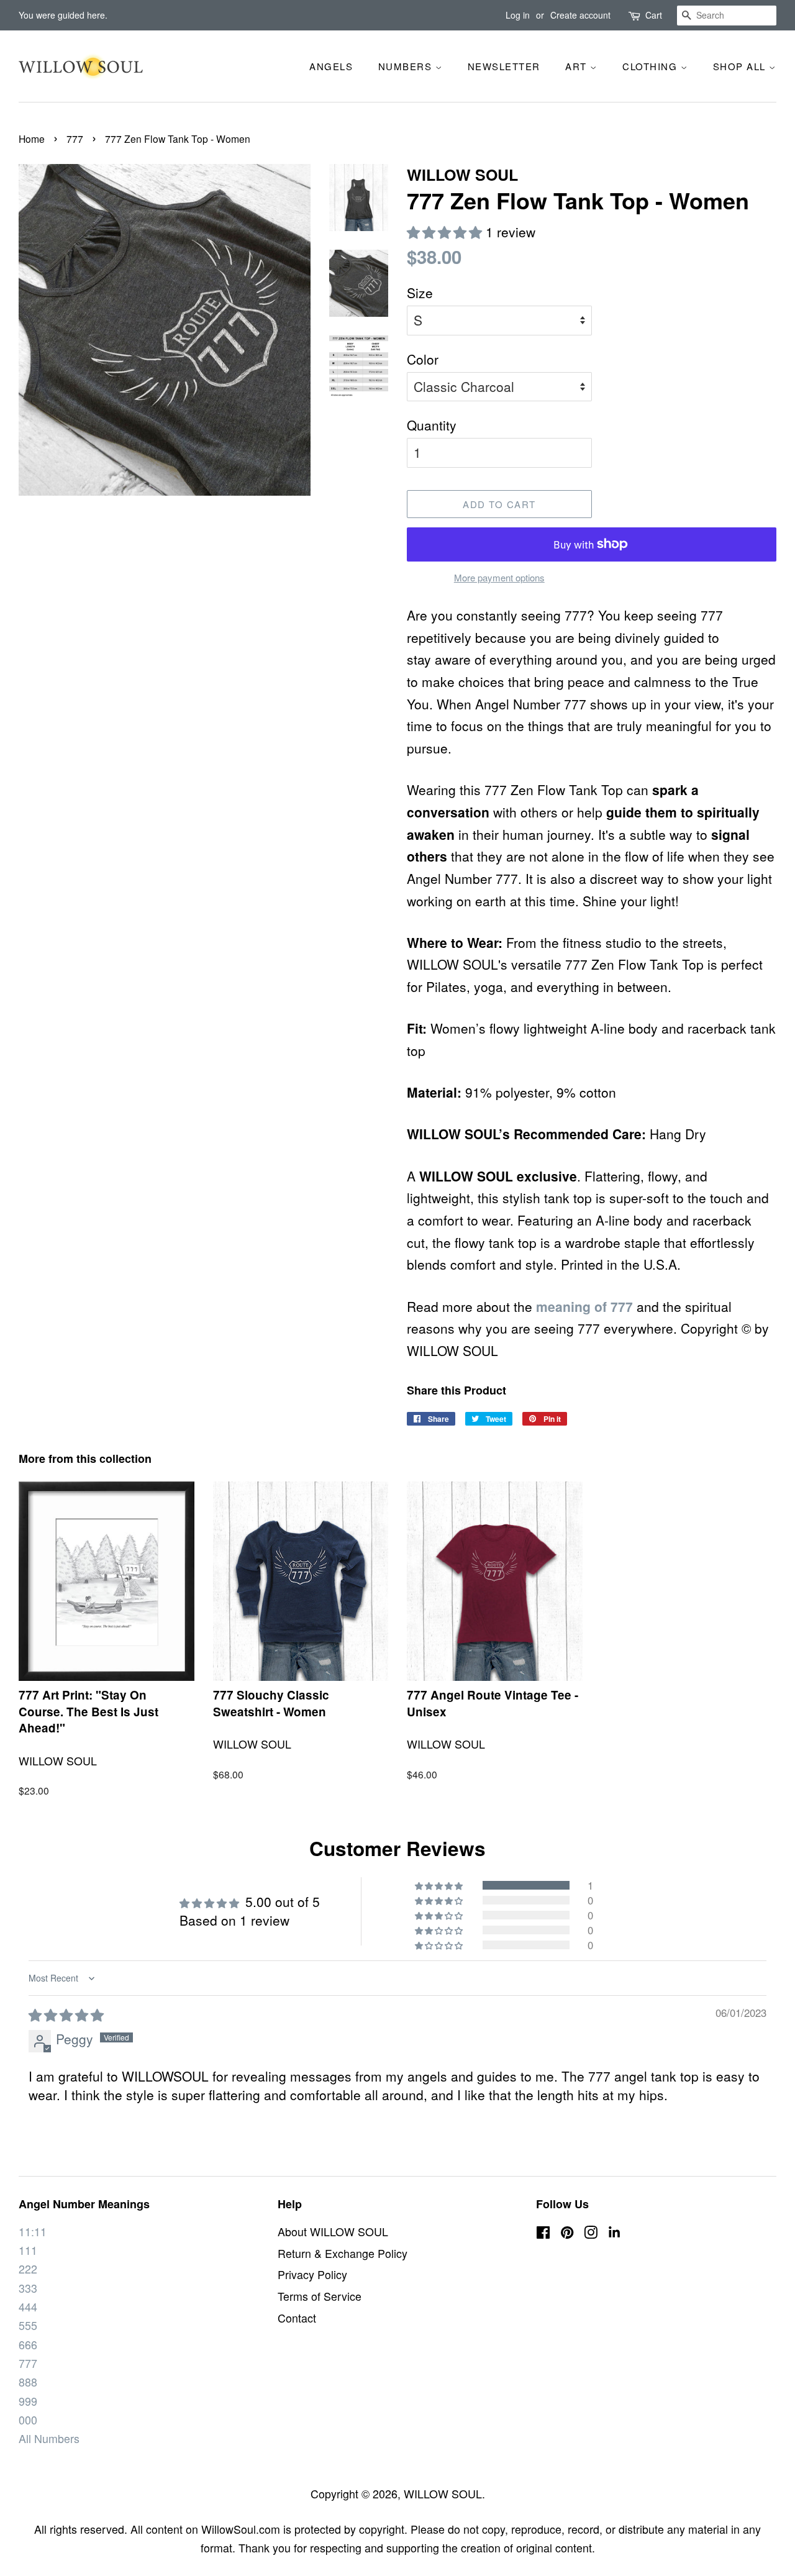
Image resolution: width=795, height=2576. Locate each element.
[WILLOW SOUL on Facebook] (543, 2233)
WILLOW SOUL (443, 2494)
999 (28, 2401)
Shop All (741, 66)
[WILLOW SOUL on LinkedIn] (614, 2235)
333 (28, 2288)
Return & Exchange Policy (343, 2253)
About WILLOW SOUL (333, 2232)
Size (420, 293)
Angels (331, 66)
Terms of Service (320, 2296)
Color (423, 359)
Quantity (432, 425)
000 (28, 2420)
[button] (446, 232)
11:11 (33, 2232)
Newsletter (504, 66)
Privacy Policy (312, 2274)
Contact (297, 2318)
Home (32, 139)
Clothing (652, 66)
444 (28, 2307)
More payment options (499, 577)
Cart (654, 15)
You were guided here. (63, 15)
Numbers (407, 66)
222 (28, 2269)
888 (28, 2382)
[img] (66, 2014)
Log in (518, 15)
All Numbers (49, 2438)
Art (578, 66)
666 (28, 2345)
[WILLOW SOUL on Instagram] (591, 2233)
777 (75, 139)
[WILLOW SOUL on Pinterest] (567, 2233)
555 (28, 2325)
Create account (580, 15)
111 (28, 2250)
